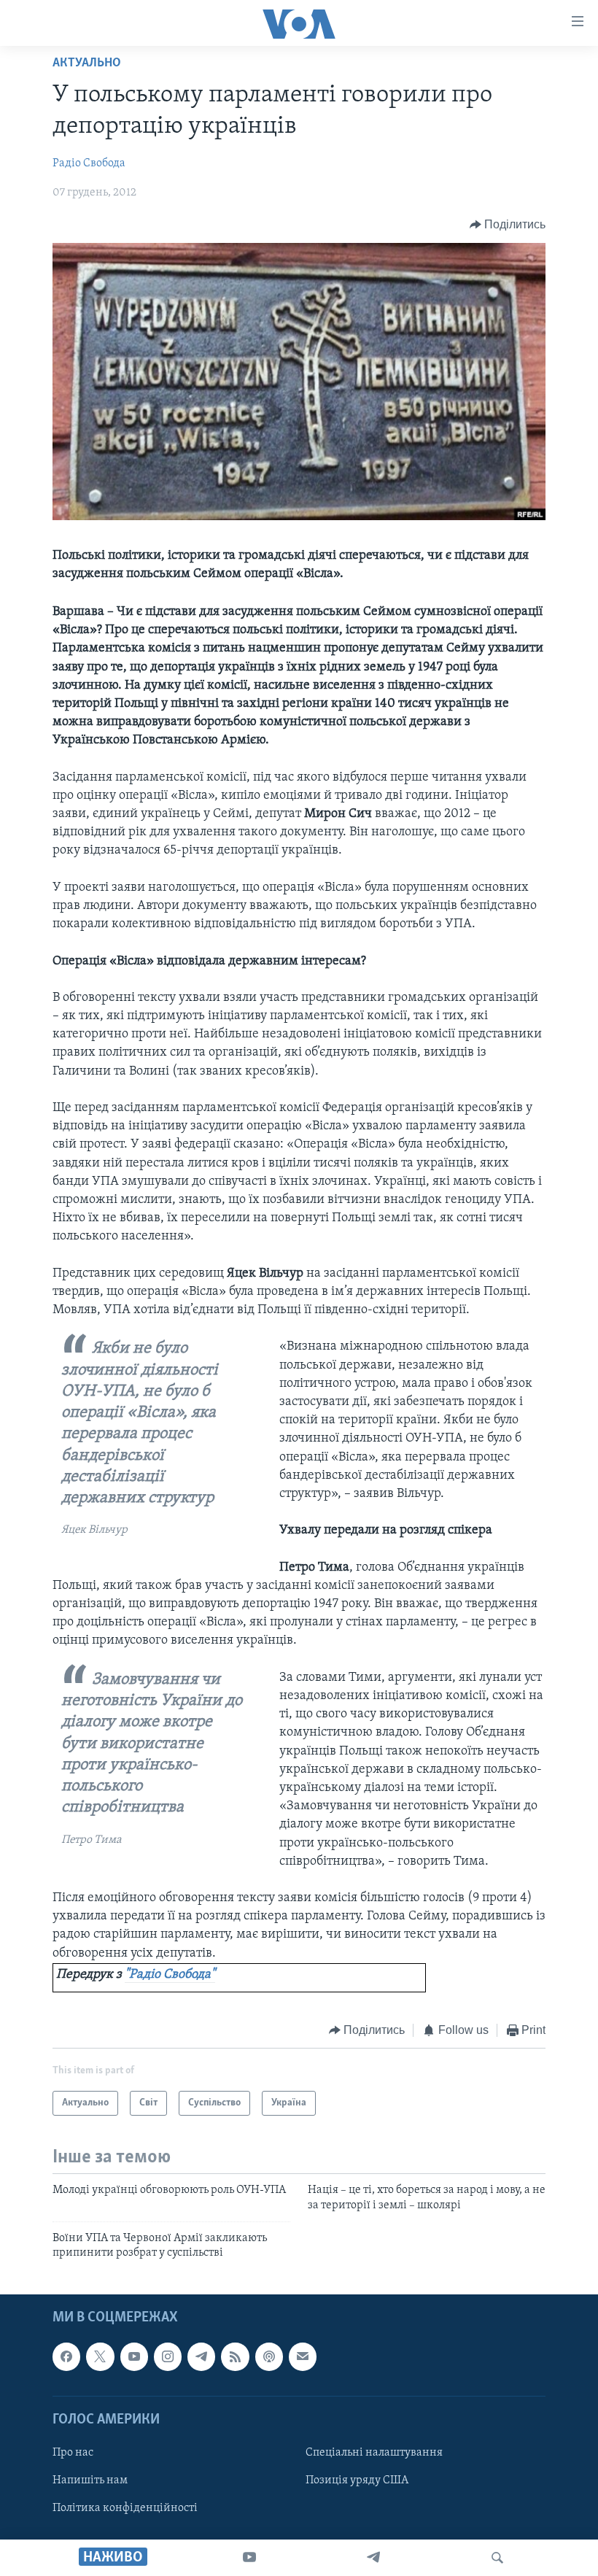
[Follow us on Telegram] (201, 2356)
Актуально (87, 63)
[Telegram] (373, 2558)
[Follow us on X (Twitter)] (100, 2356)
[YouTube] (249, 2558)
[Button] (508, 225)
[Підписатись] (303, 2356)
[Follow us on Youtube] (134, 2356)
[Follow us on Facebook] (66, 2356)
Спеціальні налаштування (374, 2453)
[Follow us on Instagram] (168, 2356)
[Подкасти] (269, 2356)
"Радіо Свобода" (170, 1975)
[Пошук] (497, 2558)
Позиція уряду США (357, 2480)
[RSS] (235, 2356)
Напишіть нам (90, 2480)
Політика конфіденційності (125, 2508)
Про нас (73, 2453)
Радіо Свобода (89, 163)
